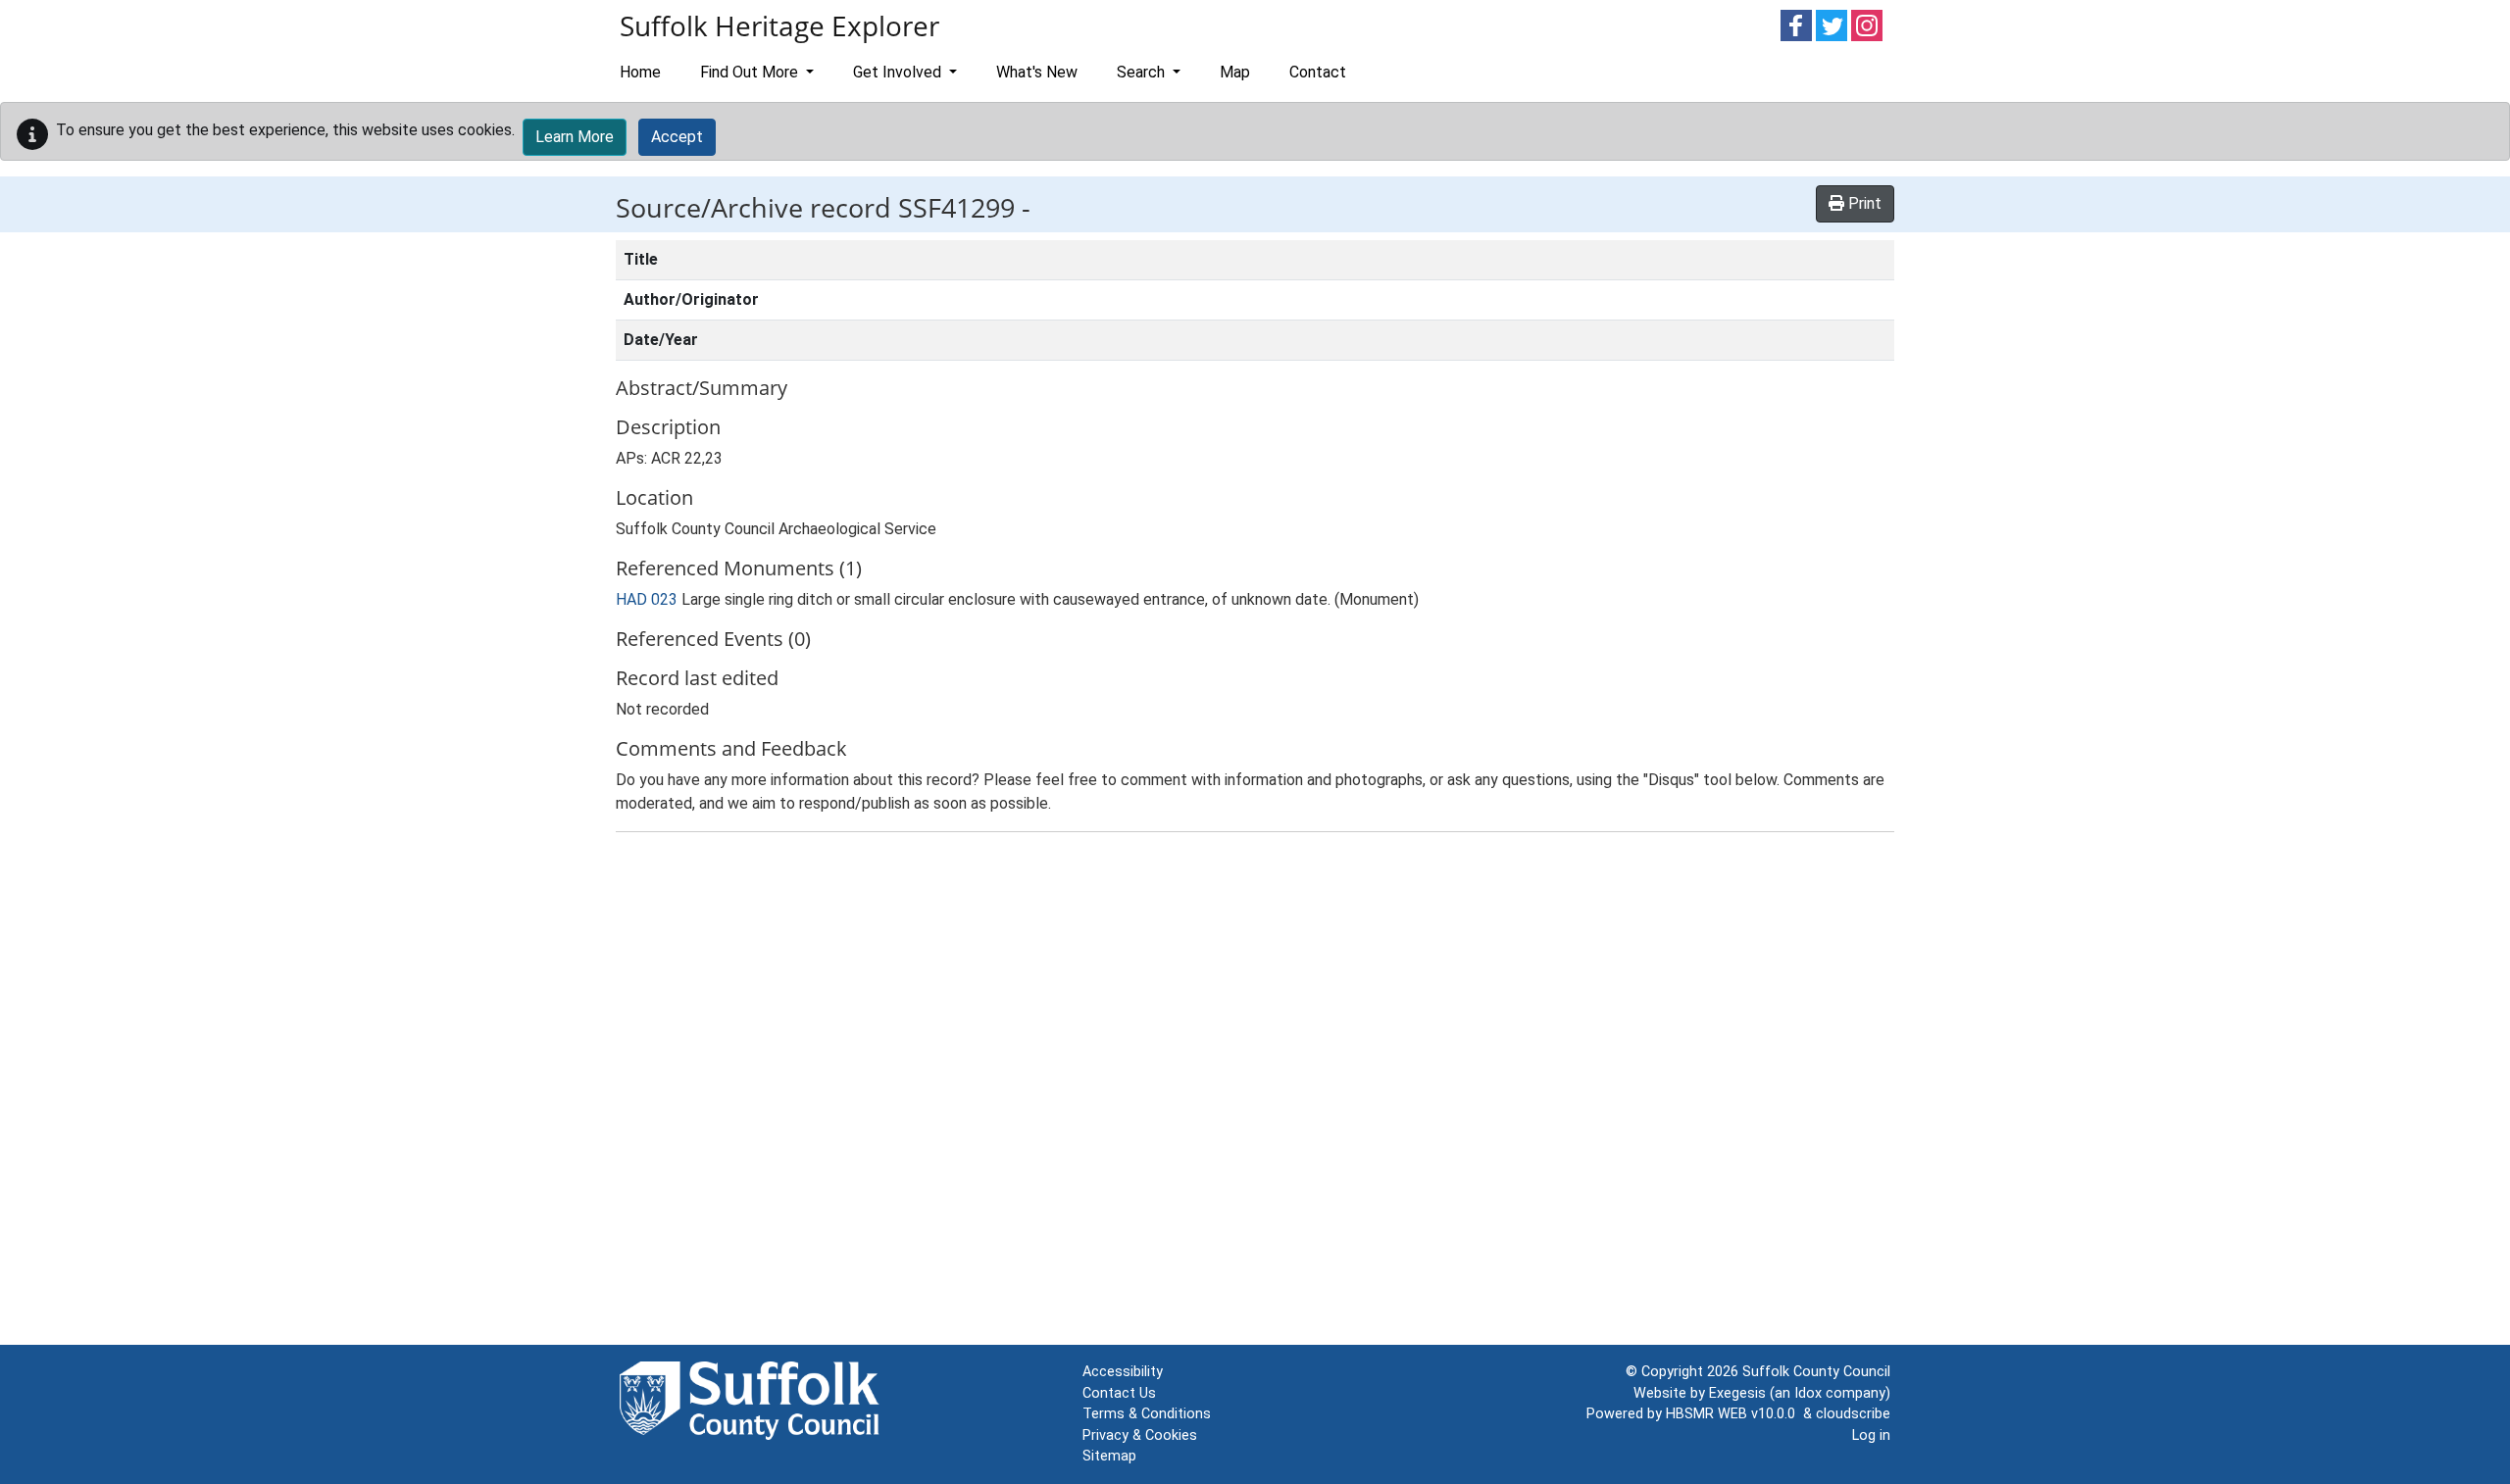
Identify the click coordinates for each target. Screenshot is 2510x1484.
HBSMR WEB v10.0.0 (1734, 1414)
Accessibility (1123, 1372)
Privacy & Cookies (1140, 1435)
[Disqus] (1255, 1093)
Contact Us (1119, 1393)
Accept (677, 137)
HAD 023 (647, 599)
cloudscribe (1853, 1414)
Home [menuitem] (640, 72)
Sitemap (1109, 1456)
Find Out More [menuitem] (751, 72)
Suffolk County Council (1816, 1372)
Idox (1808, 1393)
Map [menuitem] (1235, 72)
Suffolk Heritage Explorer (779, 25)
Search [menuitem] (1143, 72)
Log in (1871, 1435)
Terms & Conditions (1147, 1414)
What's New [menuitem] (1037, 72)
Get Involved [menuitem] (899, 72)
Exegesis (1737, 1393)
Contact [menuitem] (1318, 72)
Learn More (575, 137)
